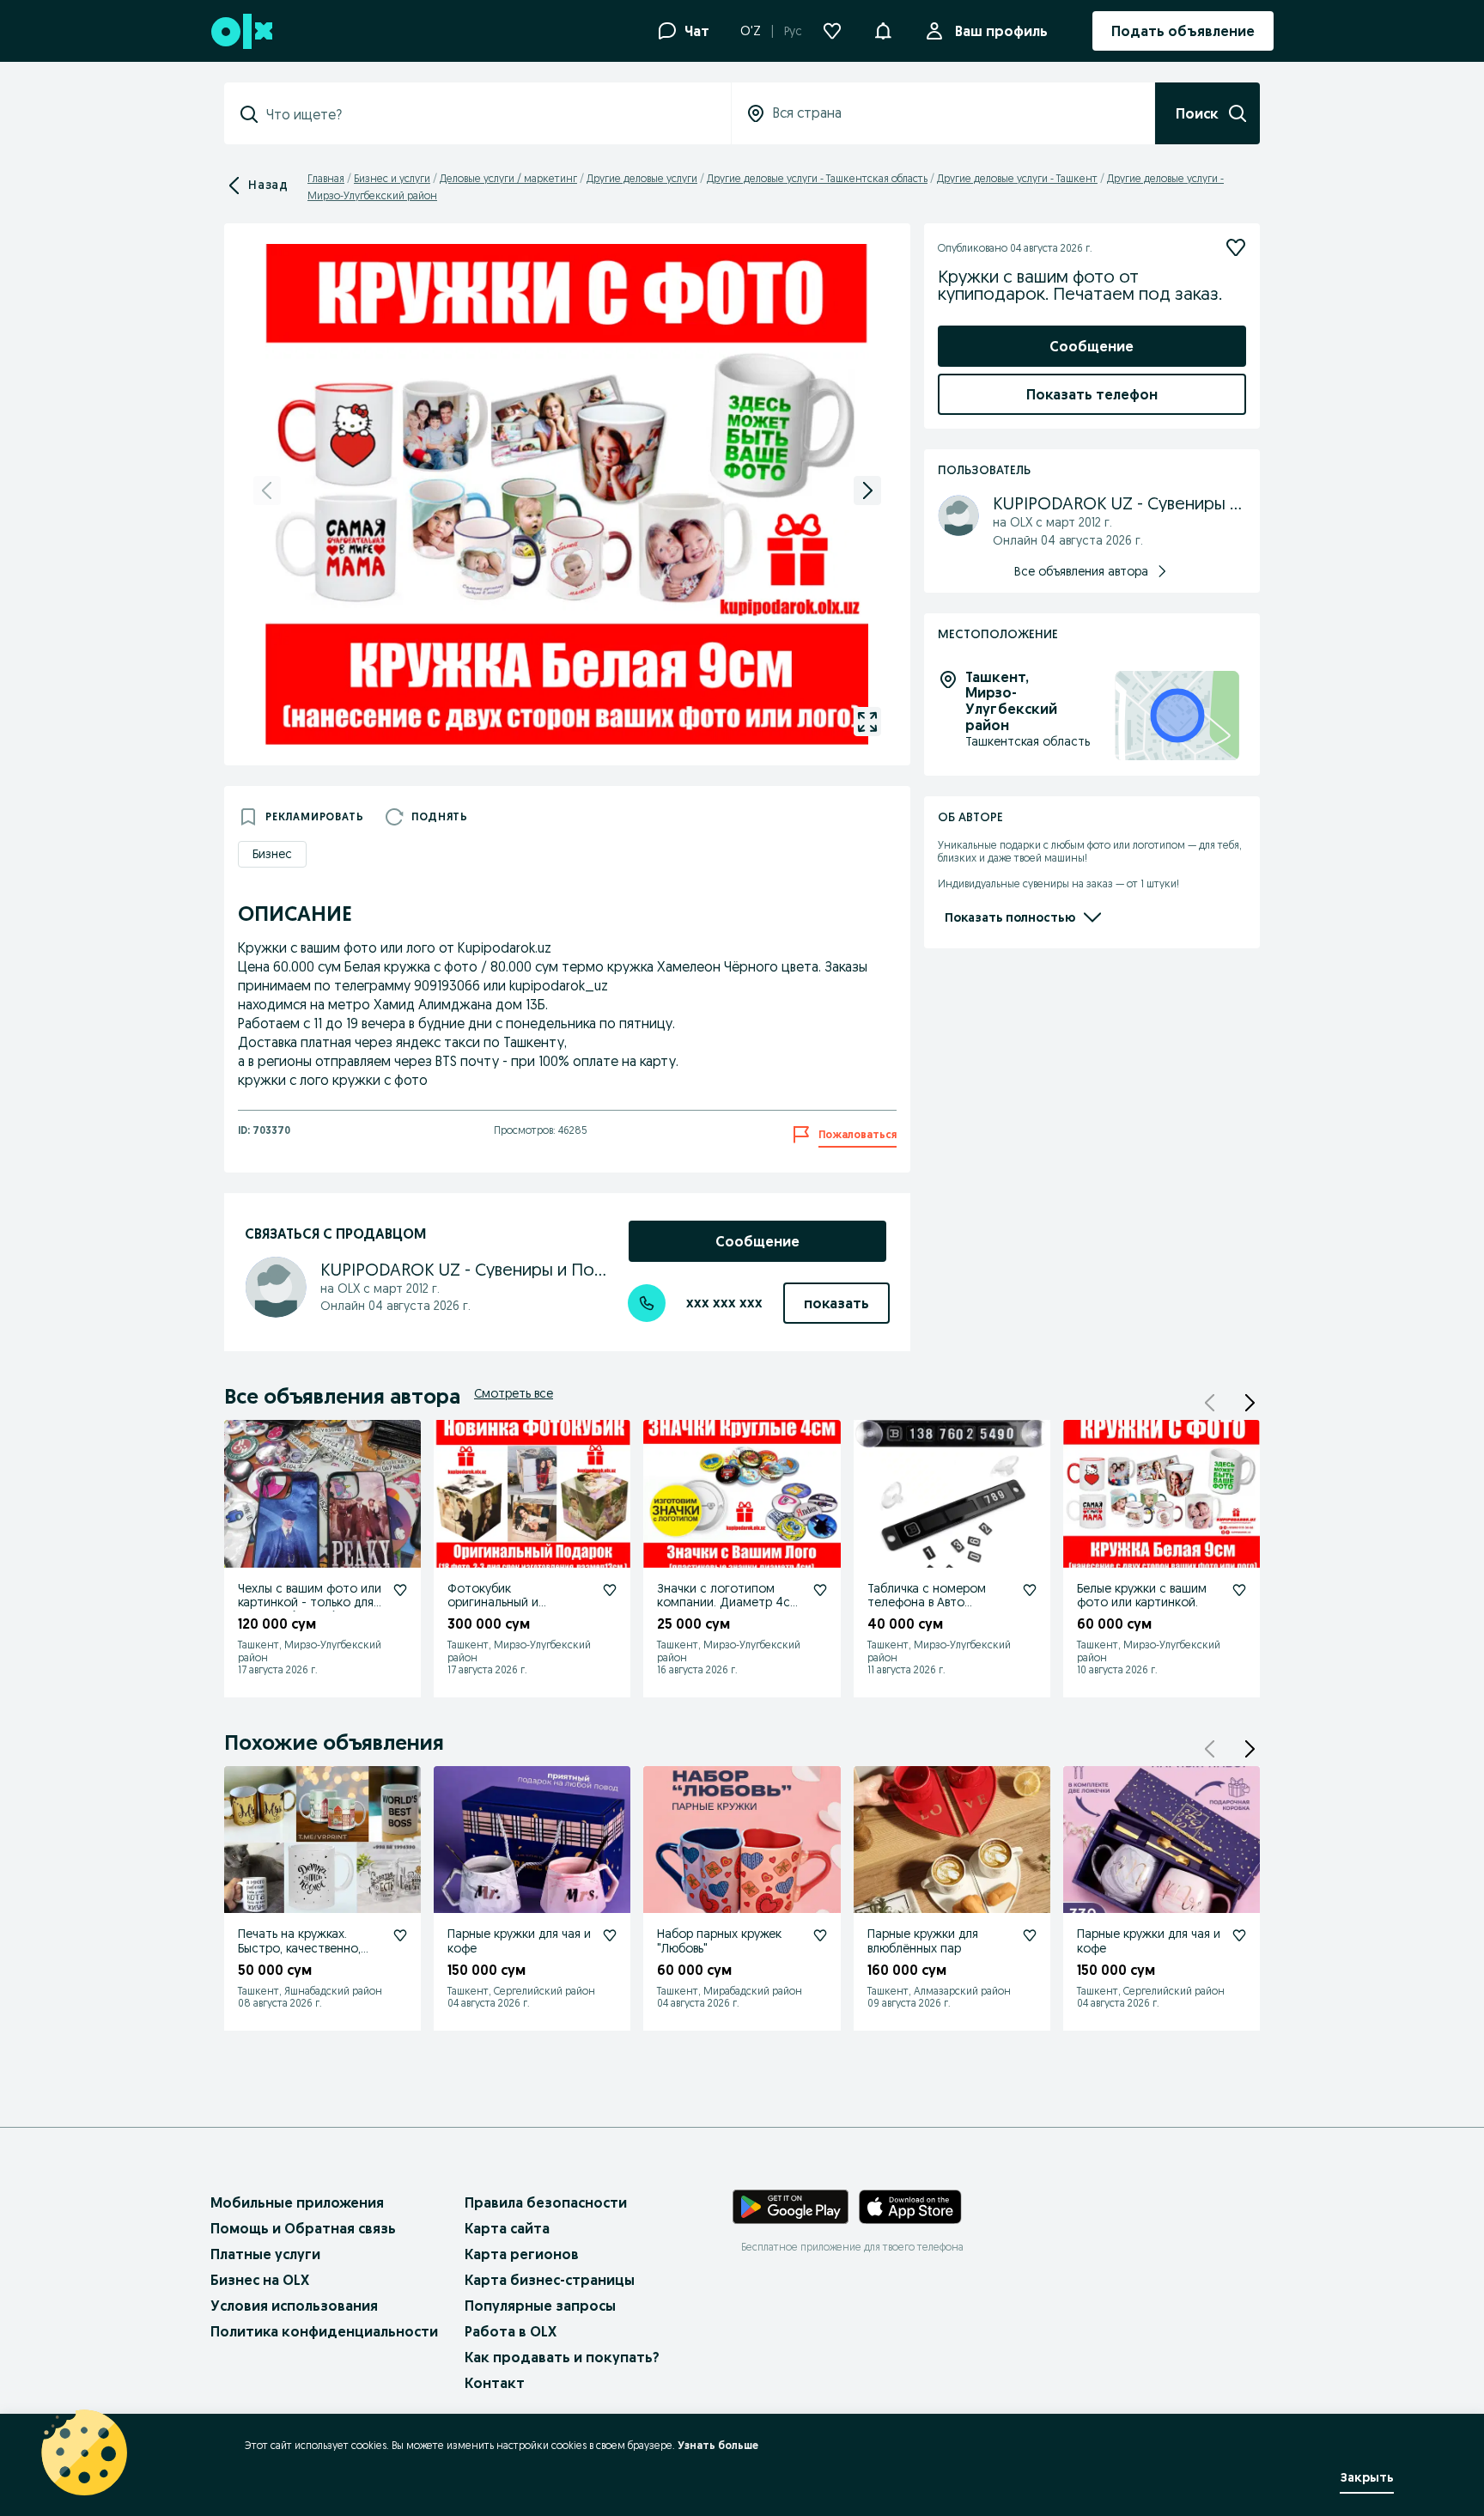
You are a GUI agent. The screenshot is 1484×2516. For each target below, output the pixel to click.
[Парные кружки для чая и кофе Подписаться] (610, 1935)
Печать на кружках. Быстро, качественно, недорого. (299, 1948)
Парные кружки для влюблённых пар (923, 1941)
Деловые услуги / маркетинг (508, 178)
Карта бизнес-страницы (550, 2280)
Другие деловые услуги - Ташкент (1017, 178)
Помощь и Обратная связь (303, 2228)
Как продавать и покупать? (562, 2357)
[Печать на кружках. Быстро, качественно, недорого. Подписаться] (400, 1935)
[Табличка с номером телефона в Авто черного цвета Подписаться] (1030, 1590)
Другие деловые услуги (642, 178)
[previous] (267, 490)
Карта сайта (507, 2228)
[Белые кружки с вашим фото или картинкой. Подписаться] (1239, 1590)
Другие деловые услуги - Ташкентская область (817, 178)
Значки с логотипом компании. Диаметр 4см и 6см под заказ (728, 1603)
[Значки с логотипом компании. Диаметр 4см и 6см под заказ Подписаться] (820, 1590)
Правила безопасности (546, 2202)
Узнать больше (718, 2445)
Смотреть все (514, 1393)
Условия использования (294, 2306)
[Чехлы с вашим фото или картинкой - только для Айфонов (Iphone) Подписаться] (400, 1590)
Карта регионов (522, 2254)
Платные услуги (265, 2254)
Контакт (495, 2383)
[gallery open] (867, 722)
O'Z (751, 31)
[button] (883, 29)
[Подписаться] (1236, 247)
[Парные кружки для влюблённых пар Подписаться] (1030, 1935)
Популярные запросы (540, 2306)
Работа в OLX (511, 2331)
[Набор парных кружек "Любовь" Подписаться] (820, 1935)
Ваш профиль (1001, 31)
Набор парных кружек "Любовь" (719, 1941)
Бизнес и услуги (392, 178)
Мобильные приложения (297, 2202)
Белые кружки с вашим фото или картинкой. (1142, 1596)
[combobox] (488, 114)
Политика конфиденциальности (324, 2331)
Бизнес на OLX (260, 2280)
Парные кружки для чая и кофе (519, 1941)
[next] (867, 490)
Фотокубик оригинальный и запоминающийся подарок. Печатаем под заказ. (516, 1617)
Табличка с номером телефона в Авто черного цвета (927, 1603)
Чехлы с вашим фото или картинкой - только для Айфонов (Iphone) (310, 1603)
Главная (326, 178)
